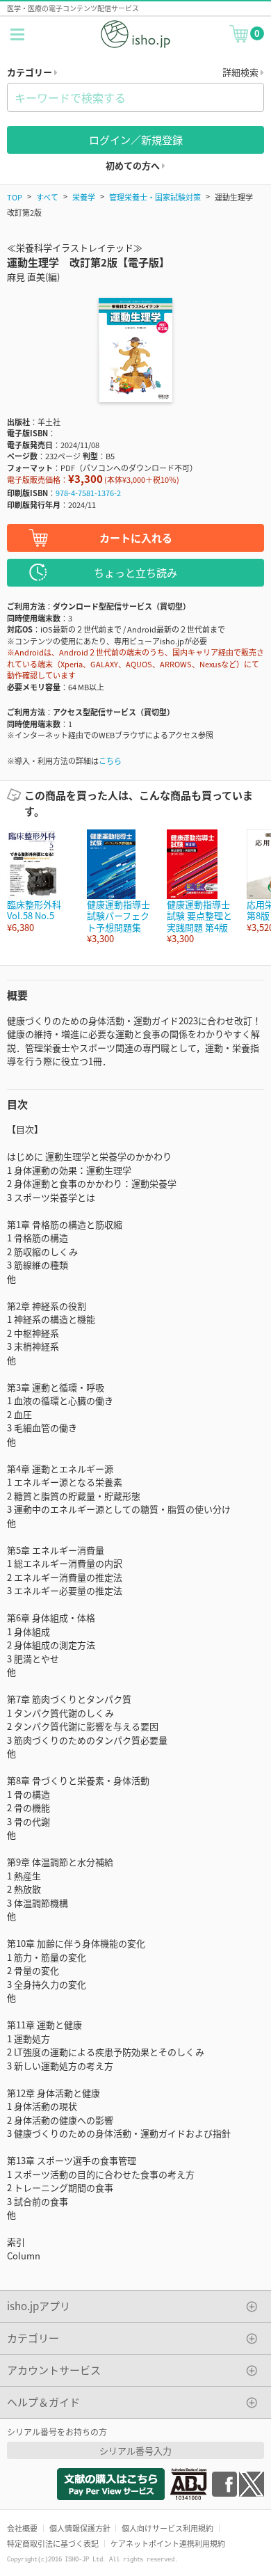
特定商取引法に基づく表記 (53, 2543)
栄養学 (84, 197)
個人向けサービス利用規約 (167, 2528)
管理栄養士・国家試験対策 (155, 197)
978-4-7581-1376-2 (88, 493)
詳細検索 (241, 72)
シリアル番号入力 (135, 2450)
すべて (47, 197)
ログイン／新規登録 (136, 140)
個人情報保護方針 (80, 2528)
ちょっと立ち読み (135, 572)
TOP (15, 197)
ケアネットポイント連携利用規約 (168, 2543)
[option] (40, 881)
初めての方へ (134, 165)
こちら (110, 761)
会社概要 (22, 2528)
